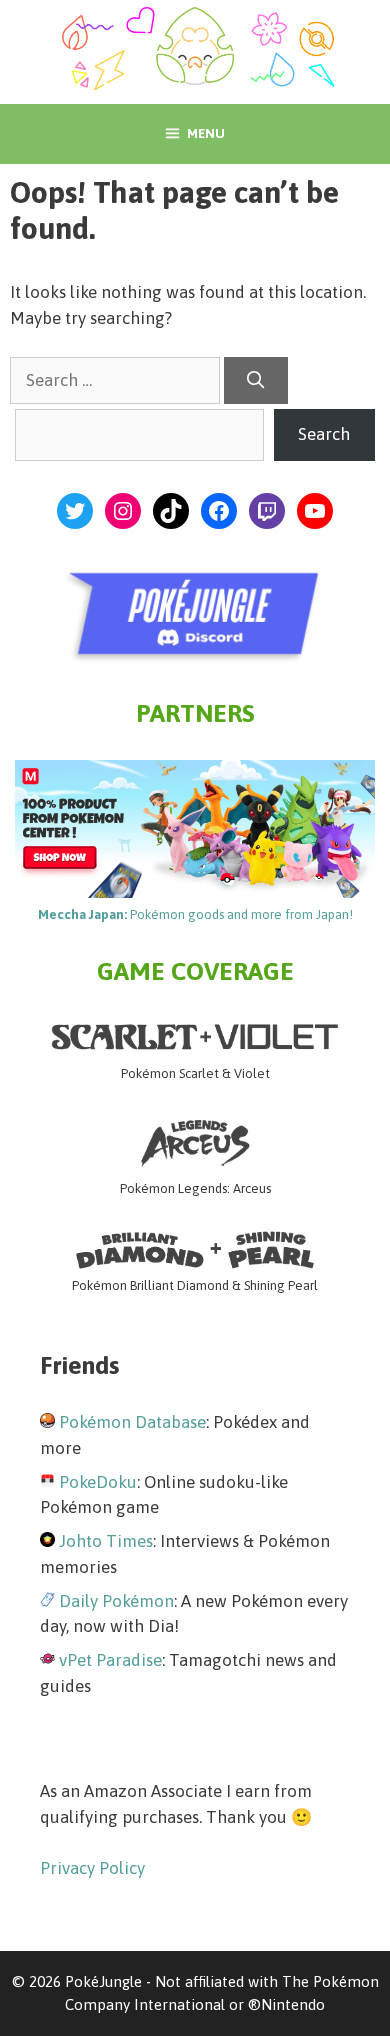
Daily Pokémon (116, 1601)
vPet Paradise (110, 1660)
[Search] (256, 381)
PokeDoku (98, 1482)
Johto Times (106, 1541)
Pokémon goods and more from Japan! (195, 914)
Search (324, 434)
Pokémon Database (132, 1422)
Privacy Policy (92, 1868)
